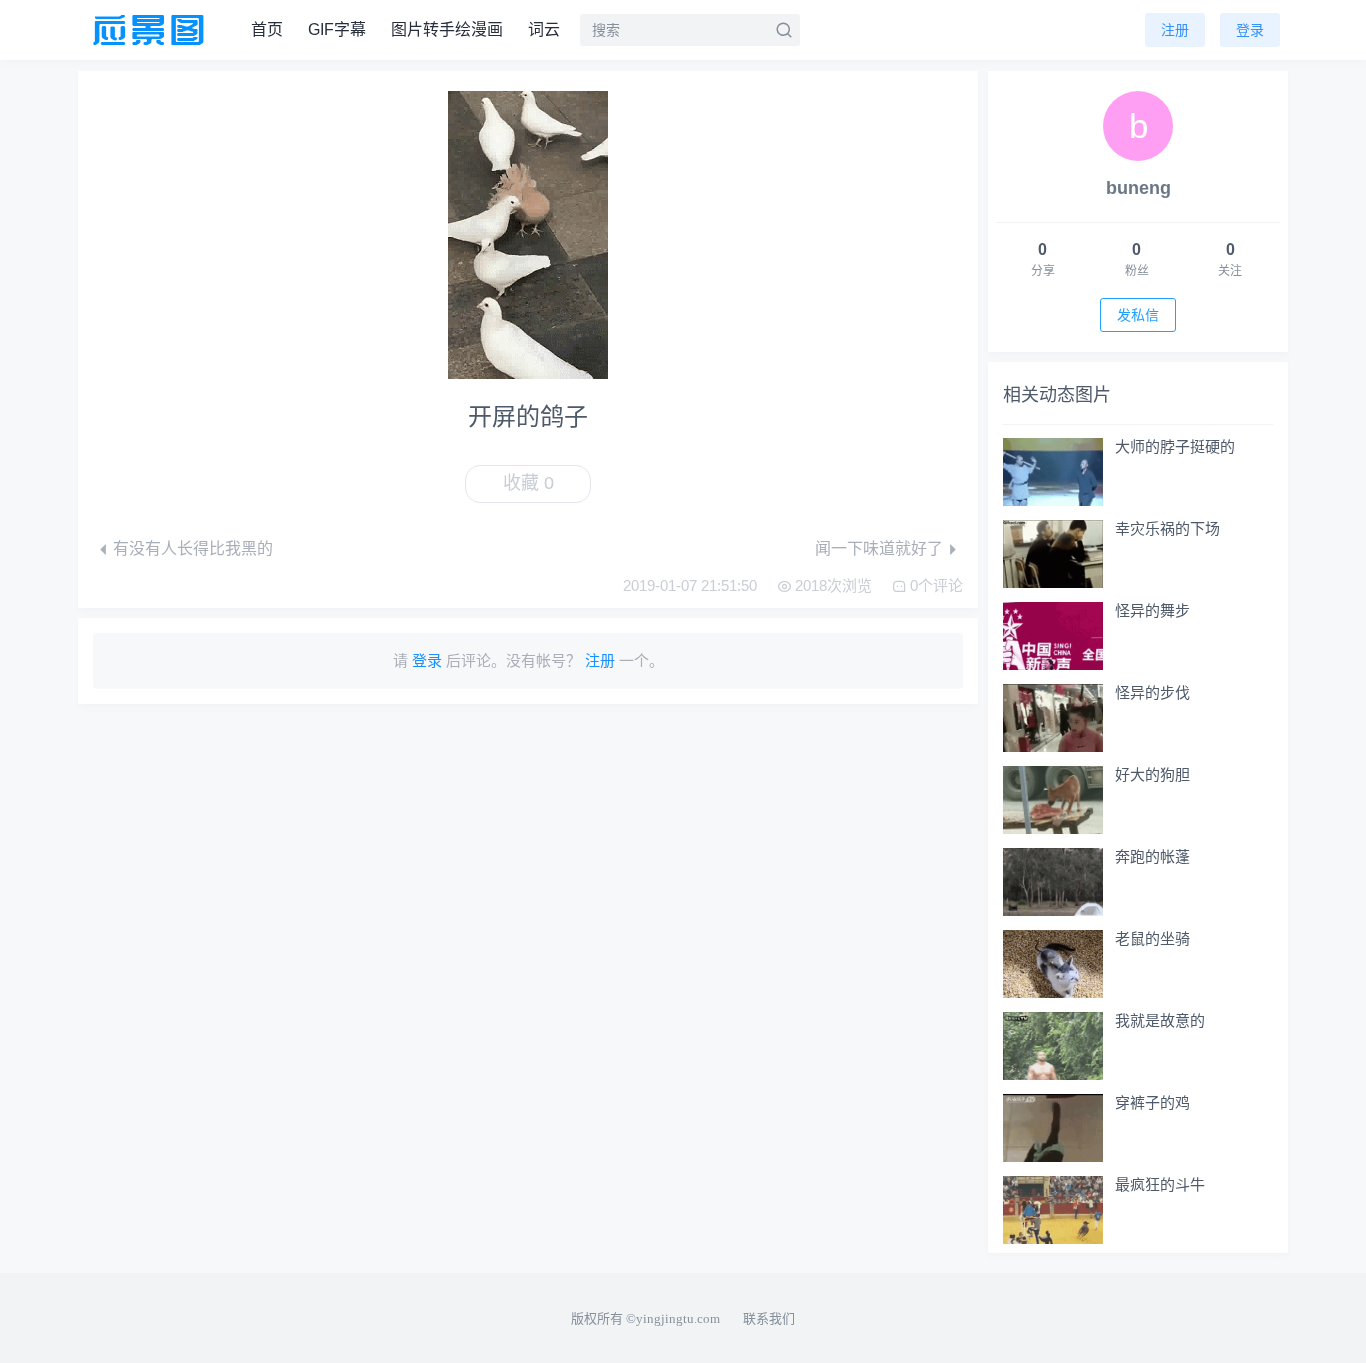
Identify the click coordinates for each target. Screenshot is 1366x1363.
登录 (1250, 30)
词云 (544, 29)
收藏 (528, 483)
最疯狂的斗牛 (1160, 1184)
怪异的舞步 (1152, 610)
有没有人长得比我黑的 (193, 548)
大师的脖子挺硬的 (1175, 446)
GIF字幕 (337, 29)
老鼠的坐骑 (1152, 938)
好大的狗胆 (1152, 774)
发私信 (1138, 315)
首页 (267, 29)
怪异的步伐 (1152, 692)
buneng (1138, 188)
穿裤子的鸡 (1152, 1102)
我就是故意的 (1160, 1020)
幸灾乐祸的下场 (1167, 528)
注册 (1175, 30)
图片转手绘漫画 (447, 29)
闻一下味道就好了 (879, 548)
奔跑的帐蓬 (1152, 856)
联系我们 (769, 1318)
